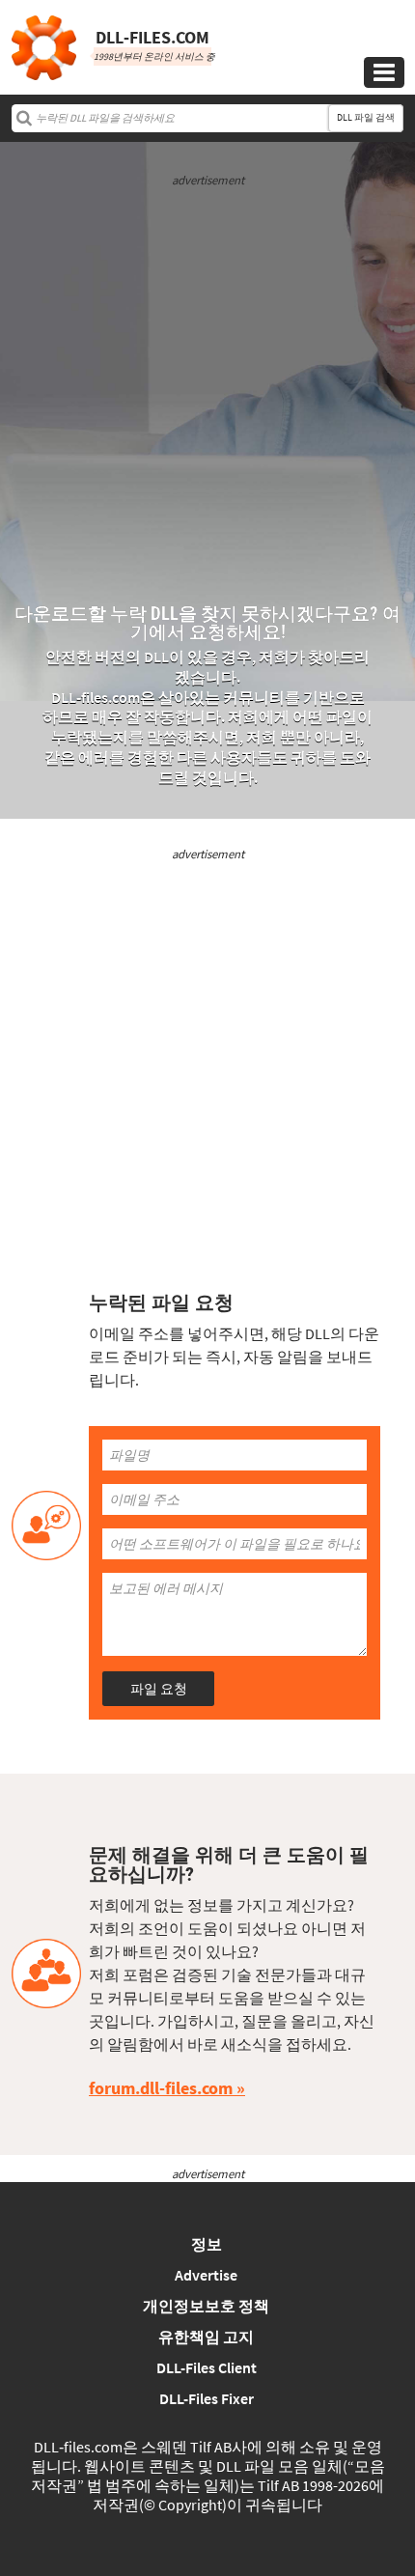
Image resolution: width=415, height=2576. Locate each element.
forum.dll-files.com (161, 2088)
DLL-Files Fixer (207, 2398)
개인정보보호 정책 (206, 2306)
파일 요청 (159, 1689)
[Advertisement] (207, 397)
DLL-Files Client (207, 2367)
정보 (207, 2244)
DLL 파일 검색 (366, 117)
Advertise (206, 2275)
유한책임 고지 (206, 2337)
